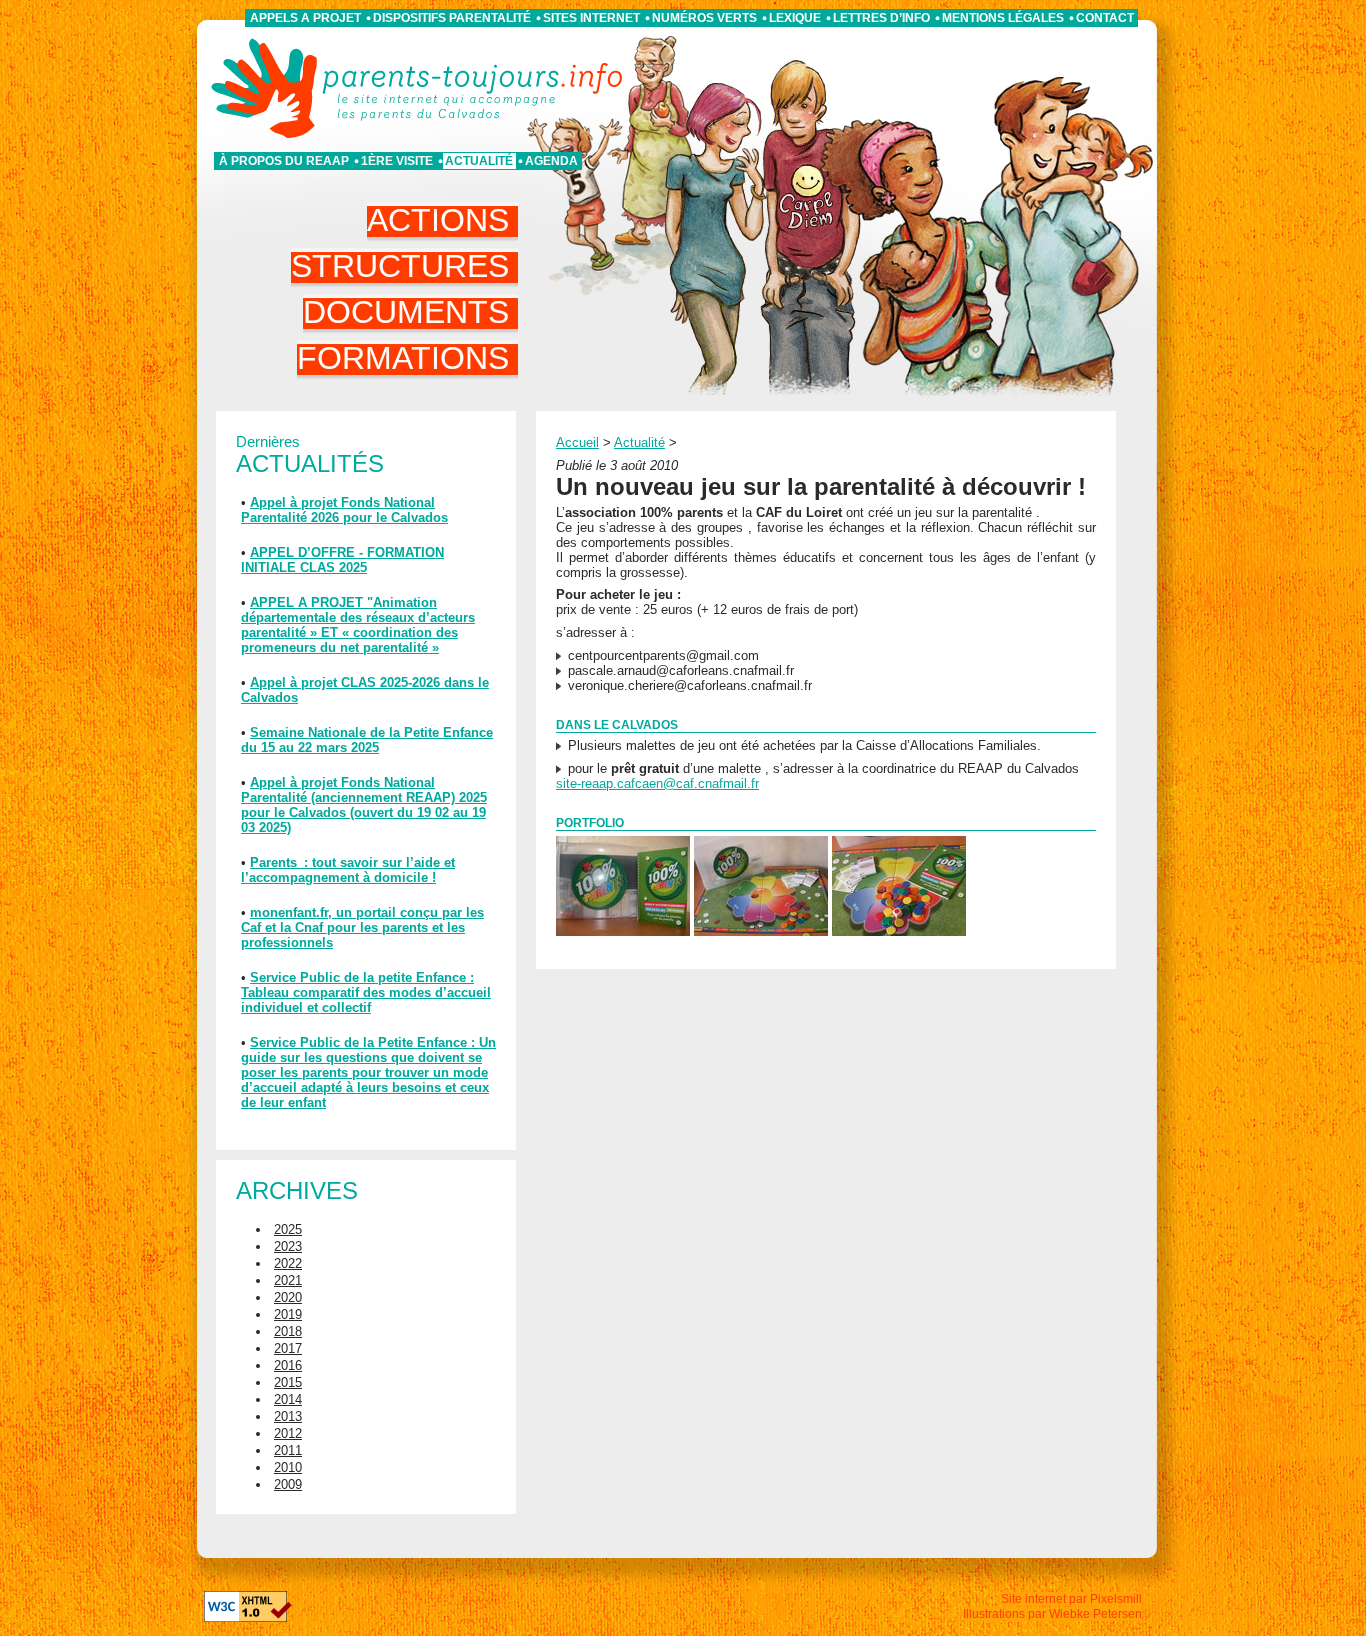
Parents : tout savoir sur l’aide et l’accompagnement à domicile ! (348, 870)
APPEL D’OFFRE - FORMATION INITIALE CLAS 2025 (342, 560)
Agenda (551, 161)
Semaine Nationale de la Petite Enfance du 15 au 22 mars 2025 (367, 740)
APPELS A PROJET (305, 18)
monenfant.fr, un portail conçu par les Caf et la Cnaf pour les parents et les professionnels (362, 927)
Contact (1105, 18)
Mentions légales (1003, 18)
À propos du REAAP (284, 161)
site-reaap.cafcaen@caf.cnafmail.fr (657, 783)
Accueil (577, 442)
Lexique (795, 18)
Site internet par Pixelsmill (1071, 1599)
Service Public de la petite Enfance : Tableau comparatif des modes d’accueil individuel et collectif (366, 992)
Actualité (479, 161)
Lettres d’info (881, 18)
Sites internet (591, 18)
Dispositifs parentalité (452, 18)
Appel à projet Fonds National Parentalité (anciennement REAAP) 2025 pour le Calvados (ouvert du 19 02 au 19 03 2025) (364, 805)
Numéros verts (704, 18)
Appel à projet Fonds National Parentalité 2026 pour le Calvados (344, 510)
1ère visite (397, 161)
